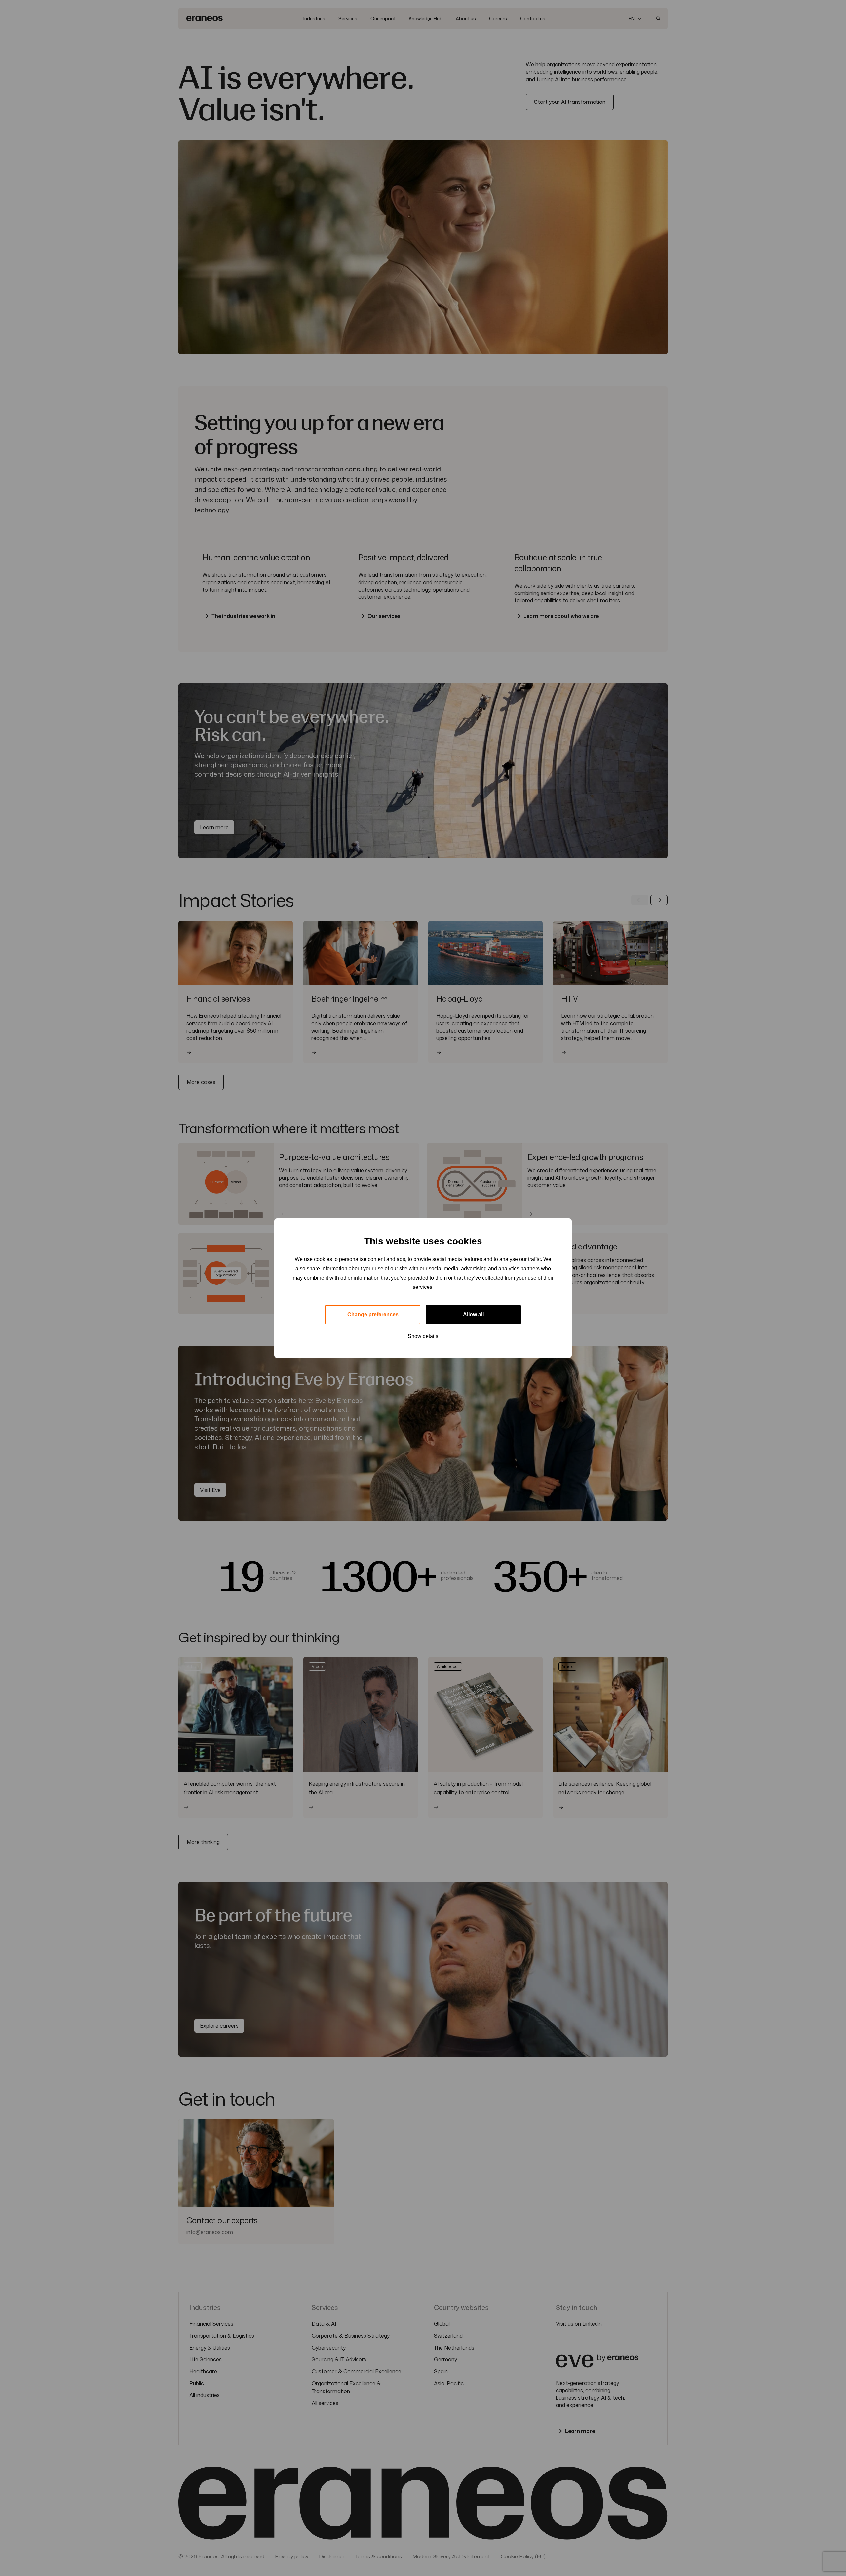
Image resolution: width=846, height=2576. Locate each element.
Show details (423, 1336)
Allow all (473, 1314)
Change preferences (373, 1314)
